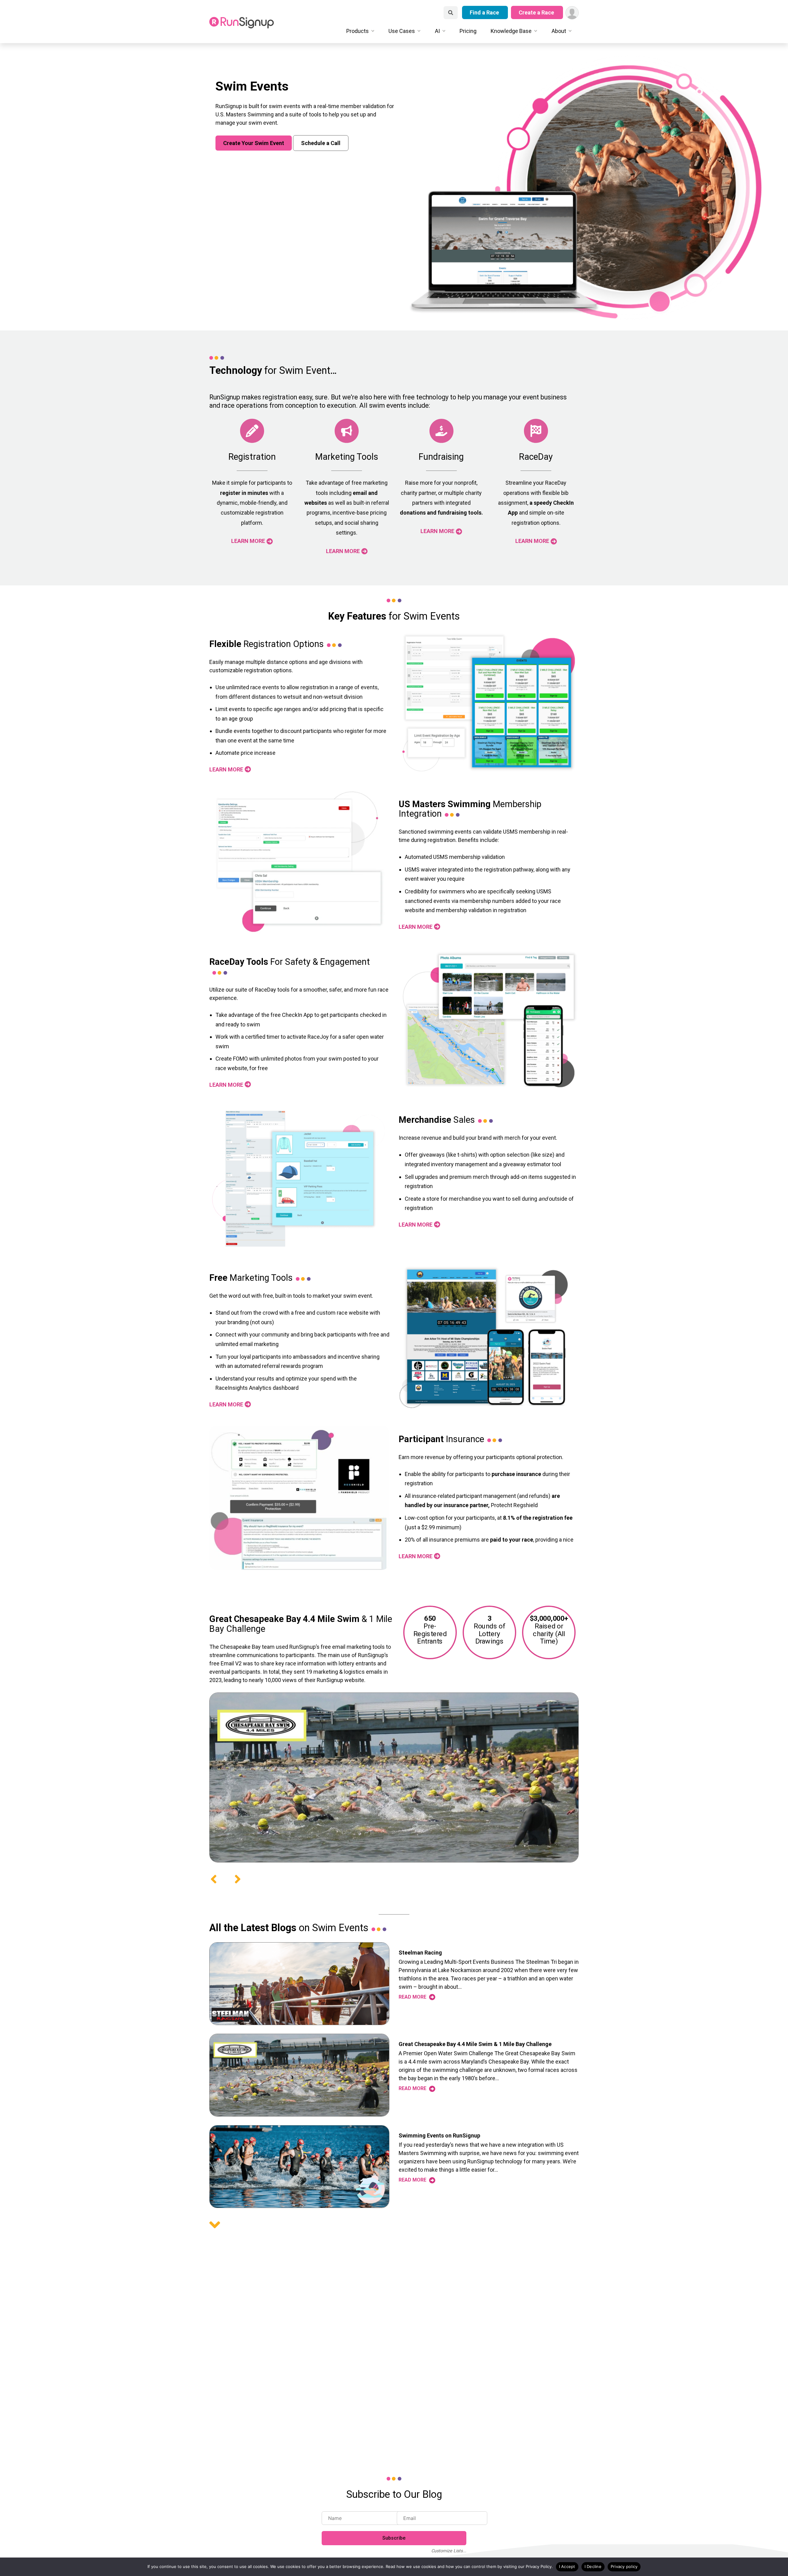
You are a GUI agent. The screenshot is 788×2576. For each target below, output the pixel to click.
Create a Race (537, 12)
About (559, 31)
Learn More (248, 541)
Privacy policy (624, 2566)
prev (214, 1879)
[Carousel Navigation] (394, 1879)
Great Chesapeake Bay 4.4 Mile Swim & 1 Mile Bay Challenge (475, 2044)
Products (358, 31)
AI (437, 31)
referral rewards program (292, 1366)
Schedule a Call (321, 143)
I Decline (593, 2566)
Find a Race (485, 12)
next (238, 1879)
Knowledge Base (511, 31)
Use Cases (402, 31)
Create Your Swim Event (254, 143)
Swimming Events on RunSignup (439, 2135)
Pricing (468, 31)
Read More (413, 1997)
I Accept (567, 2566)
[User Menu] (572, 13)
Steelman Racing (420, 1953)
